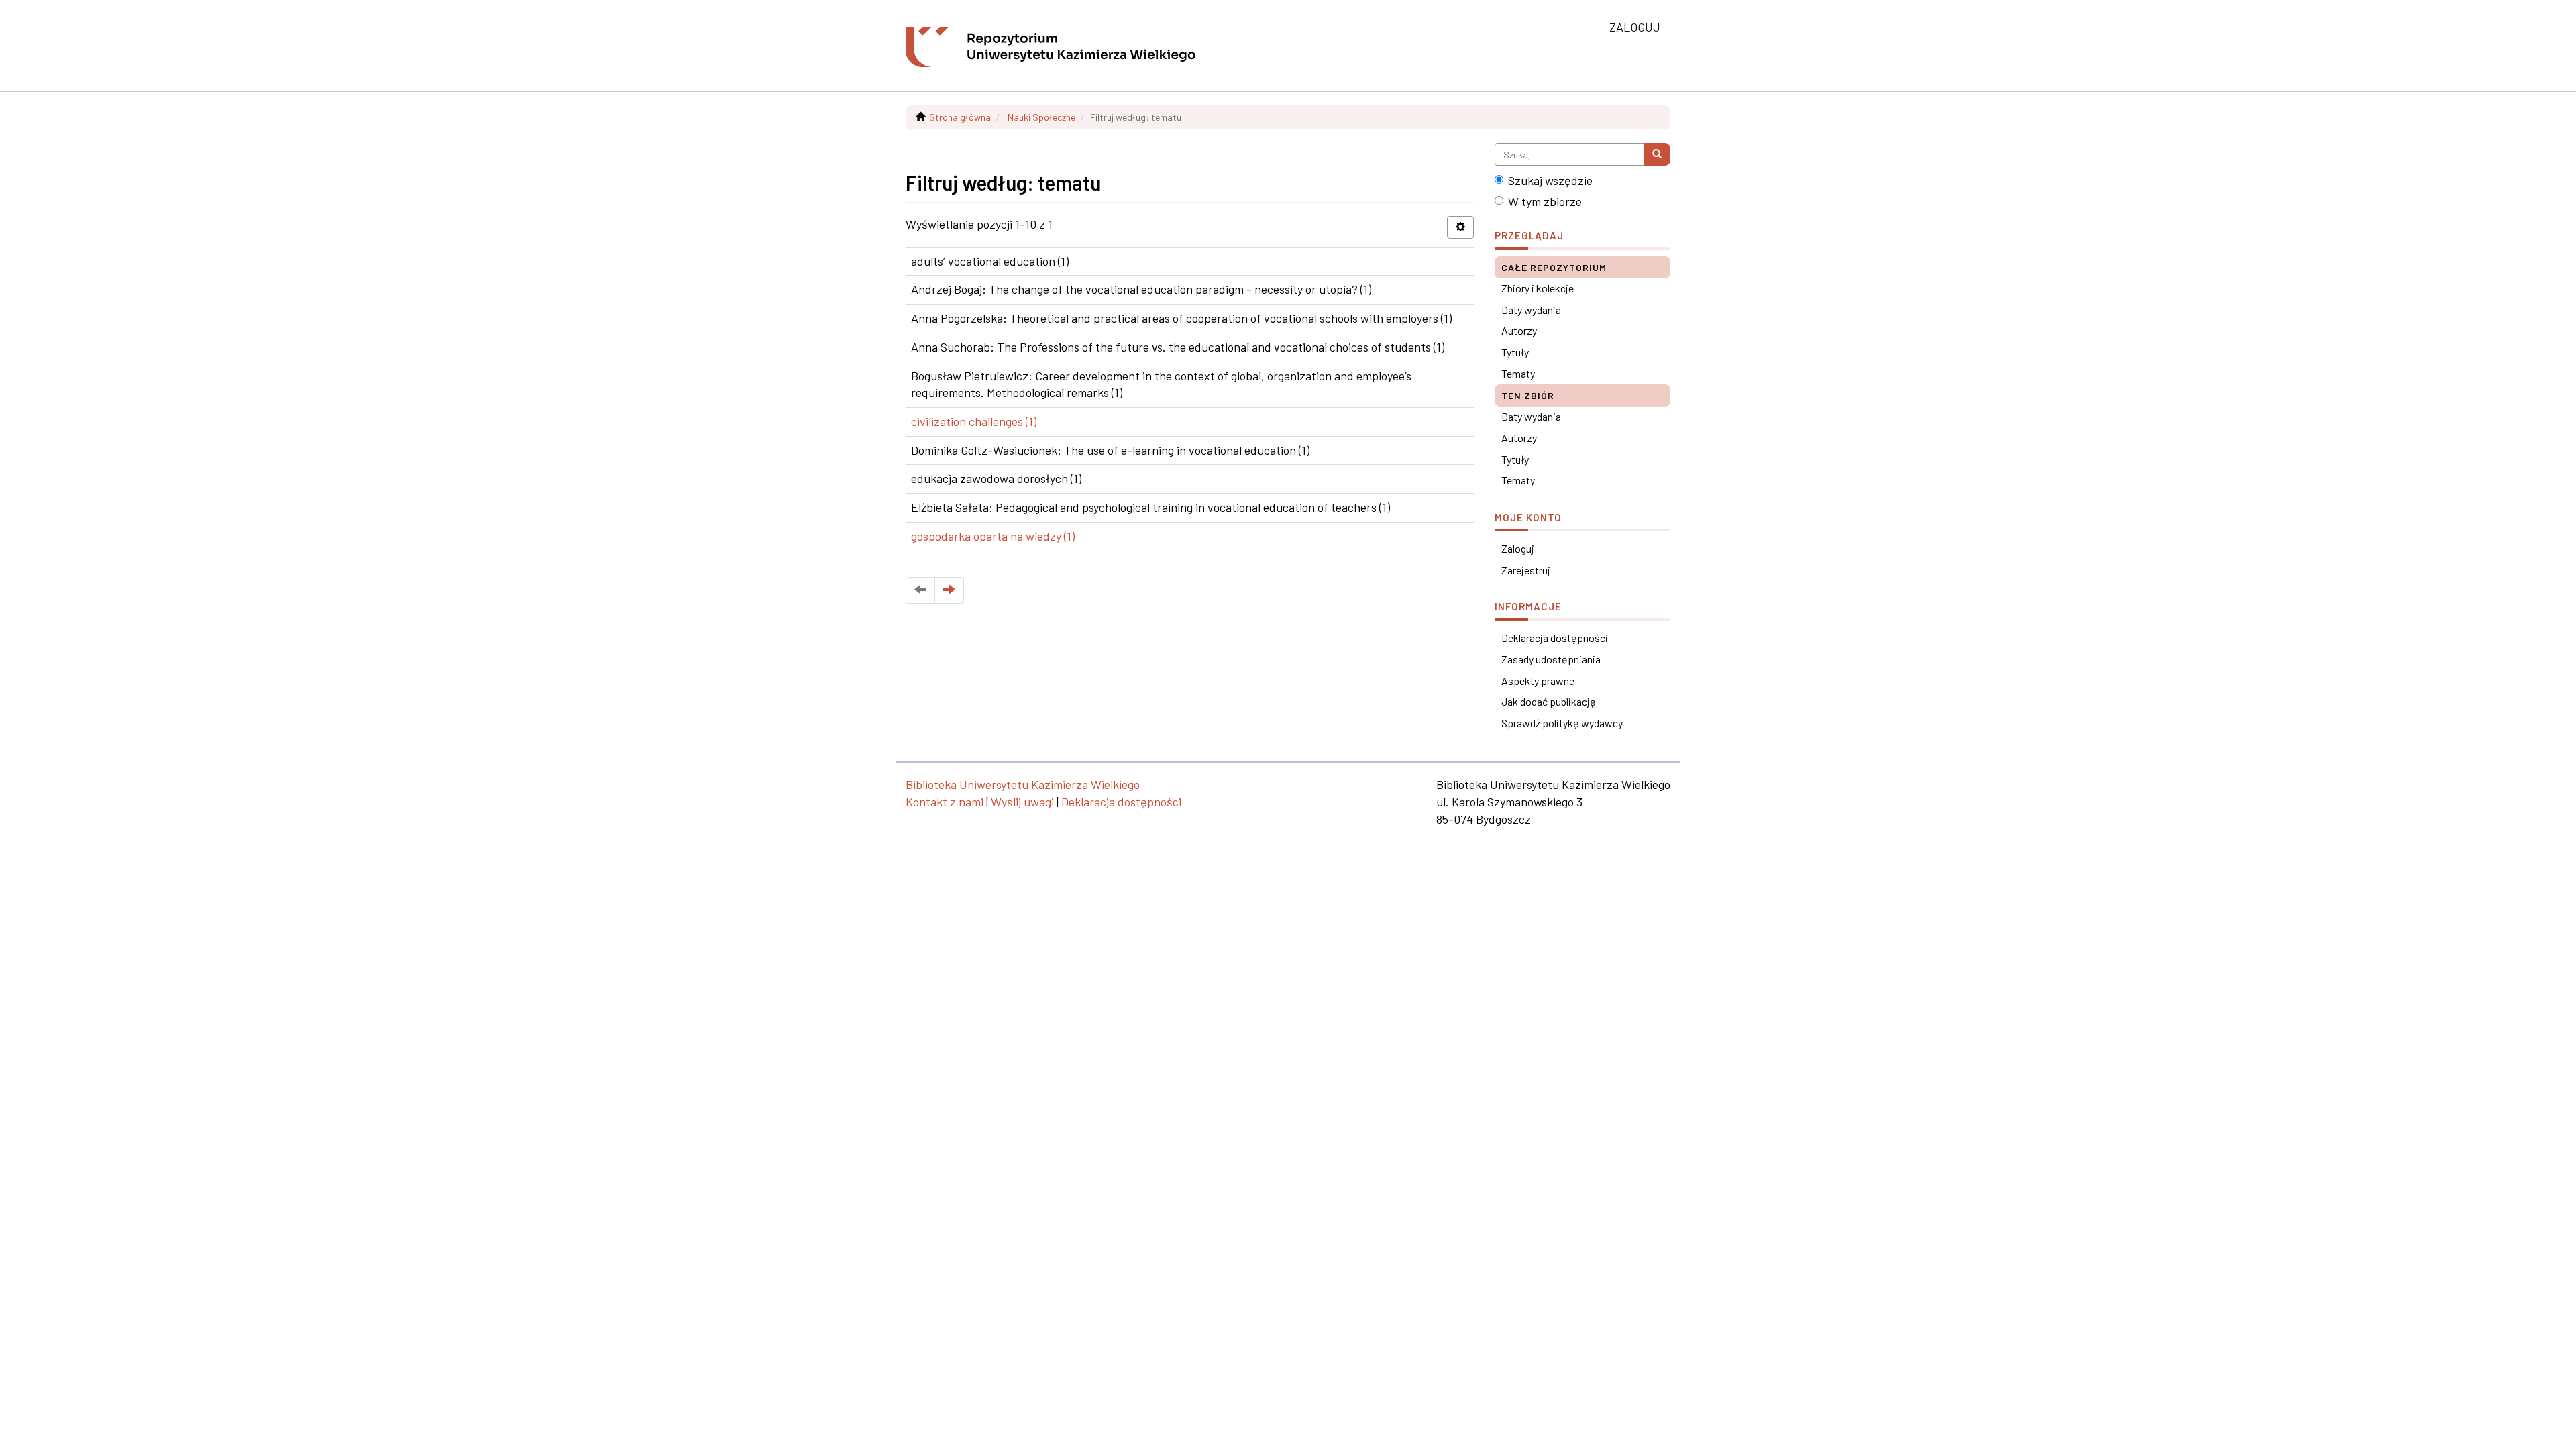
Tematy (1518, 373)
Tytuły (1515, 352)
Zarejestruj (1526, 570)
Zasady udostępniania (1551, 659)
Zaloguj (1518, 548)
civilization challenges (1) (974, 421)
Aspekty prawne (1538, 681)
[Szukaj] (1657, 154)
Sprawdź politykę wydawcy (1562, 723)
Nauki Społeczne (1041, 117)
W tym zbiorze (1545, 201)
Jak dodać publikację (1549, 701)
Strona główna (960, 117)
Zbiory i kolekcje (1538, 288)
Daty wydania (1531, 310)
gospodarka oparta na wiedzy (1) (993, 536)
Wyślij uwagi (1022, 802)
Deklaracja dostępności (1555, 638)
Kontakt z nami (945, 802)
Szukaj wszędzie (1550, 180)
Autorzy (1519, 330)
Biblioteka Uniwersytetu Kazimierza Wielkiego (1023, 784)
